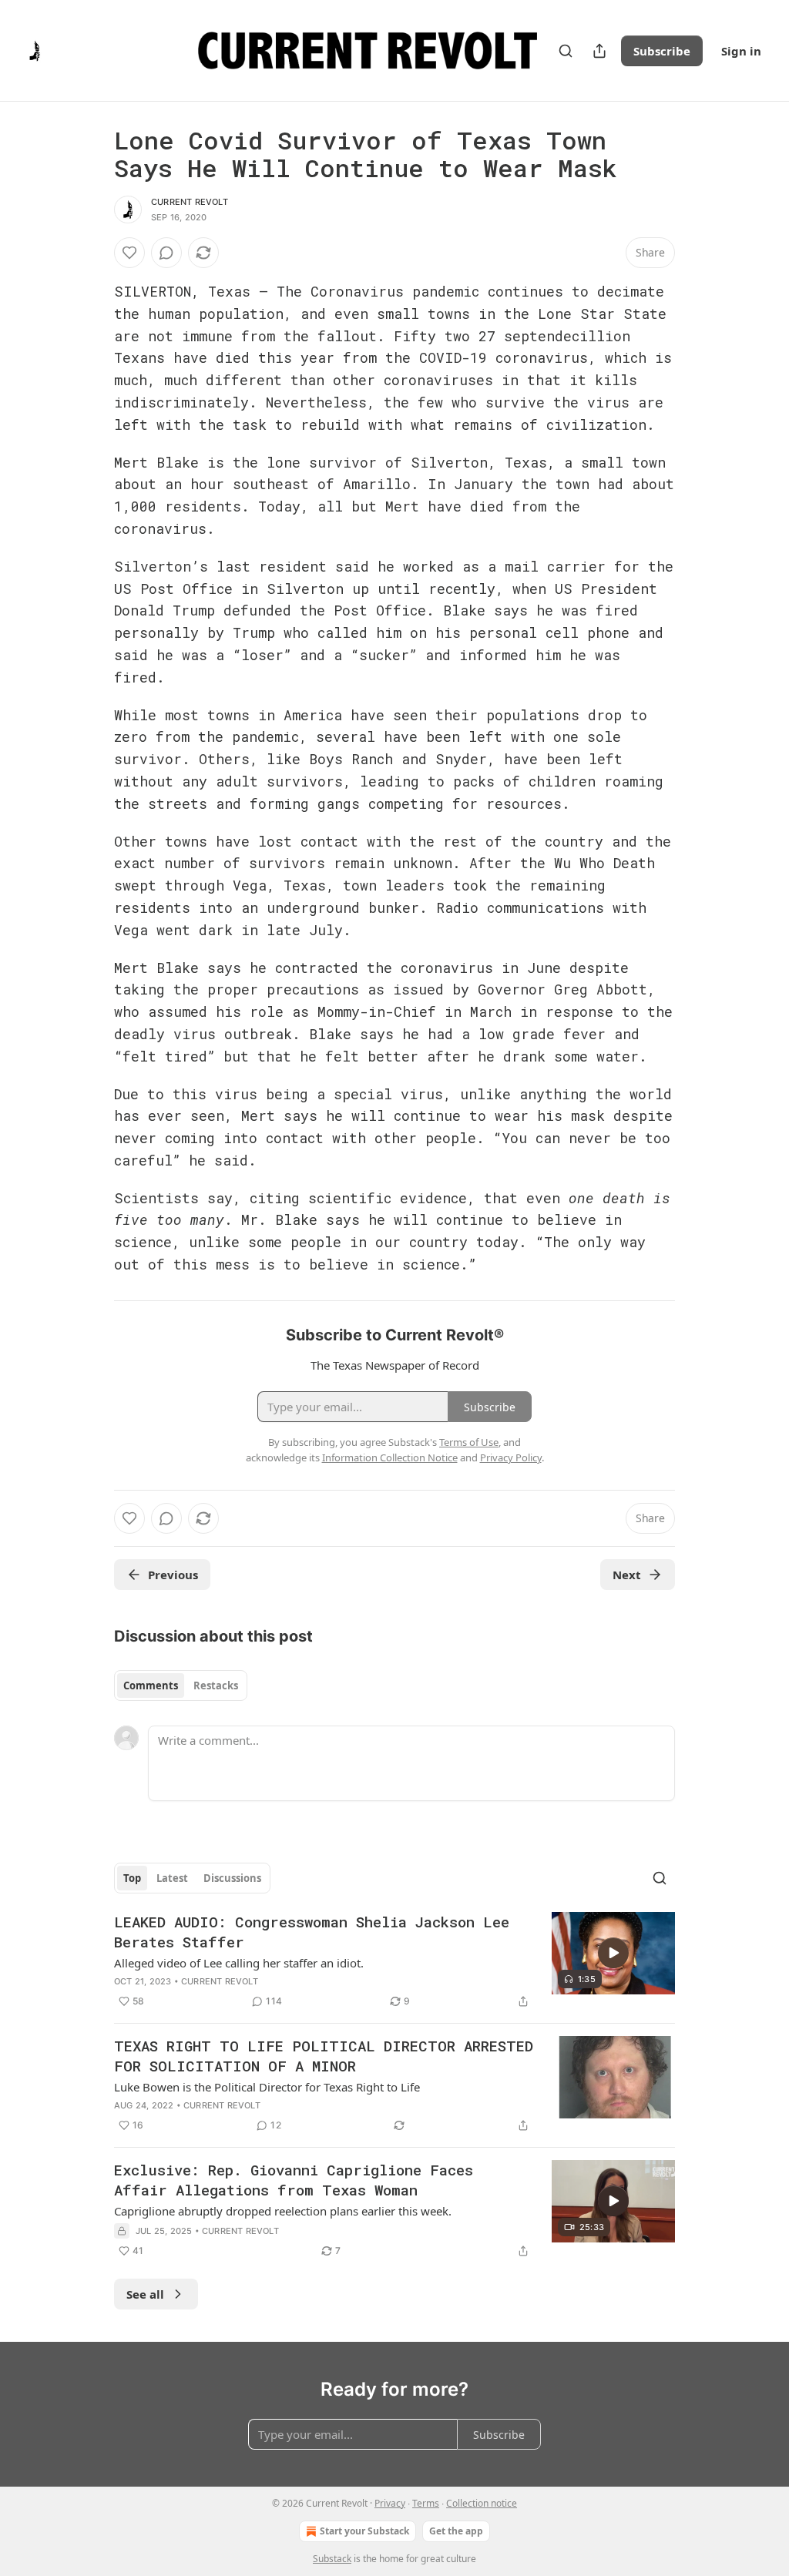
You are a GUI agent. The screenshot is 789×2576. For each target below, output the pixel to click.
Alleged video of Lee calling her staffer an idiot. (239, 1963)
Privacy (390, 2503)
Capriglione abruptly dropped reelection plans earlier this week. (283, 2211)
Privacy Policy (511, 1457)
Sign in (741, 51)
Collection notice (482, 2503)
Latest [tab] (172, 1878)
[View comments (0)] (166, 253)
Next (627, 1575)
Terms (426, 2503)
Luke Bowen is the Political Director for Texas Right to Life (267, 2087)
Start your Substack (364, 2531)
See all (145, 2294)
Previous (173, 1575)
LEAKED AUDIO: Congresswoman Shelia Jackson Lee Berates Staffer (312, 1932)
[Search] (566, 51)
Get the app (456, 2531)
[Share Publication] (599, 51)
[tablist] (181, 1685)
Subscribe (662, 51)
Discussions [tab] (232, 1878)
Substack (332, 2559)
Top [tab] (132, 1878)
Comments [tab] (151, 1685)
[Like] (129, 253)
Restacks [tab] (216, 1685)
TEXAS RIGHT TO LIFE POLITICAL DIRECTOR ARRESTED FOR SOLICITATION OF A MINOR (324, 2056)
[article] (394, 1961)
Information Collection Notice (390, 1457)
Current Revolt (190, 202)
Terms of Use (469, 1442)
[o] (613, 1953)
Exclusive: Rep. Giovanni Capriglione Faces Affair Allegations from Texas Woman (294, 2180)
